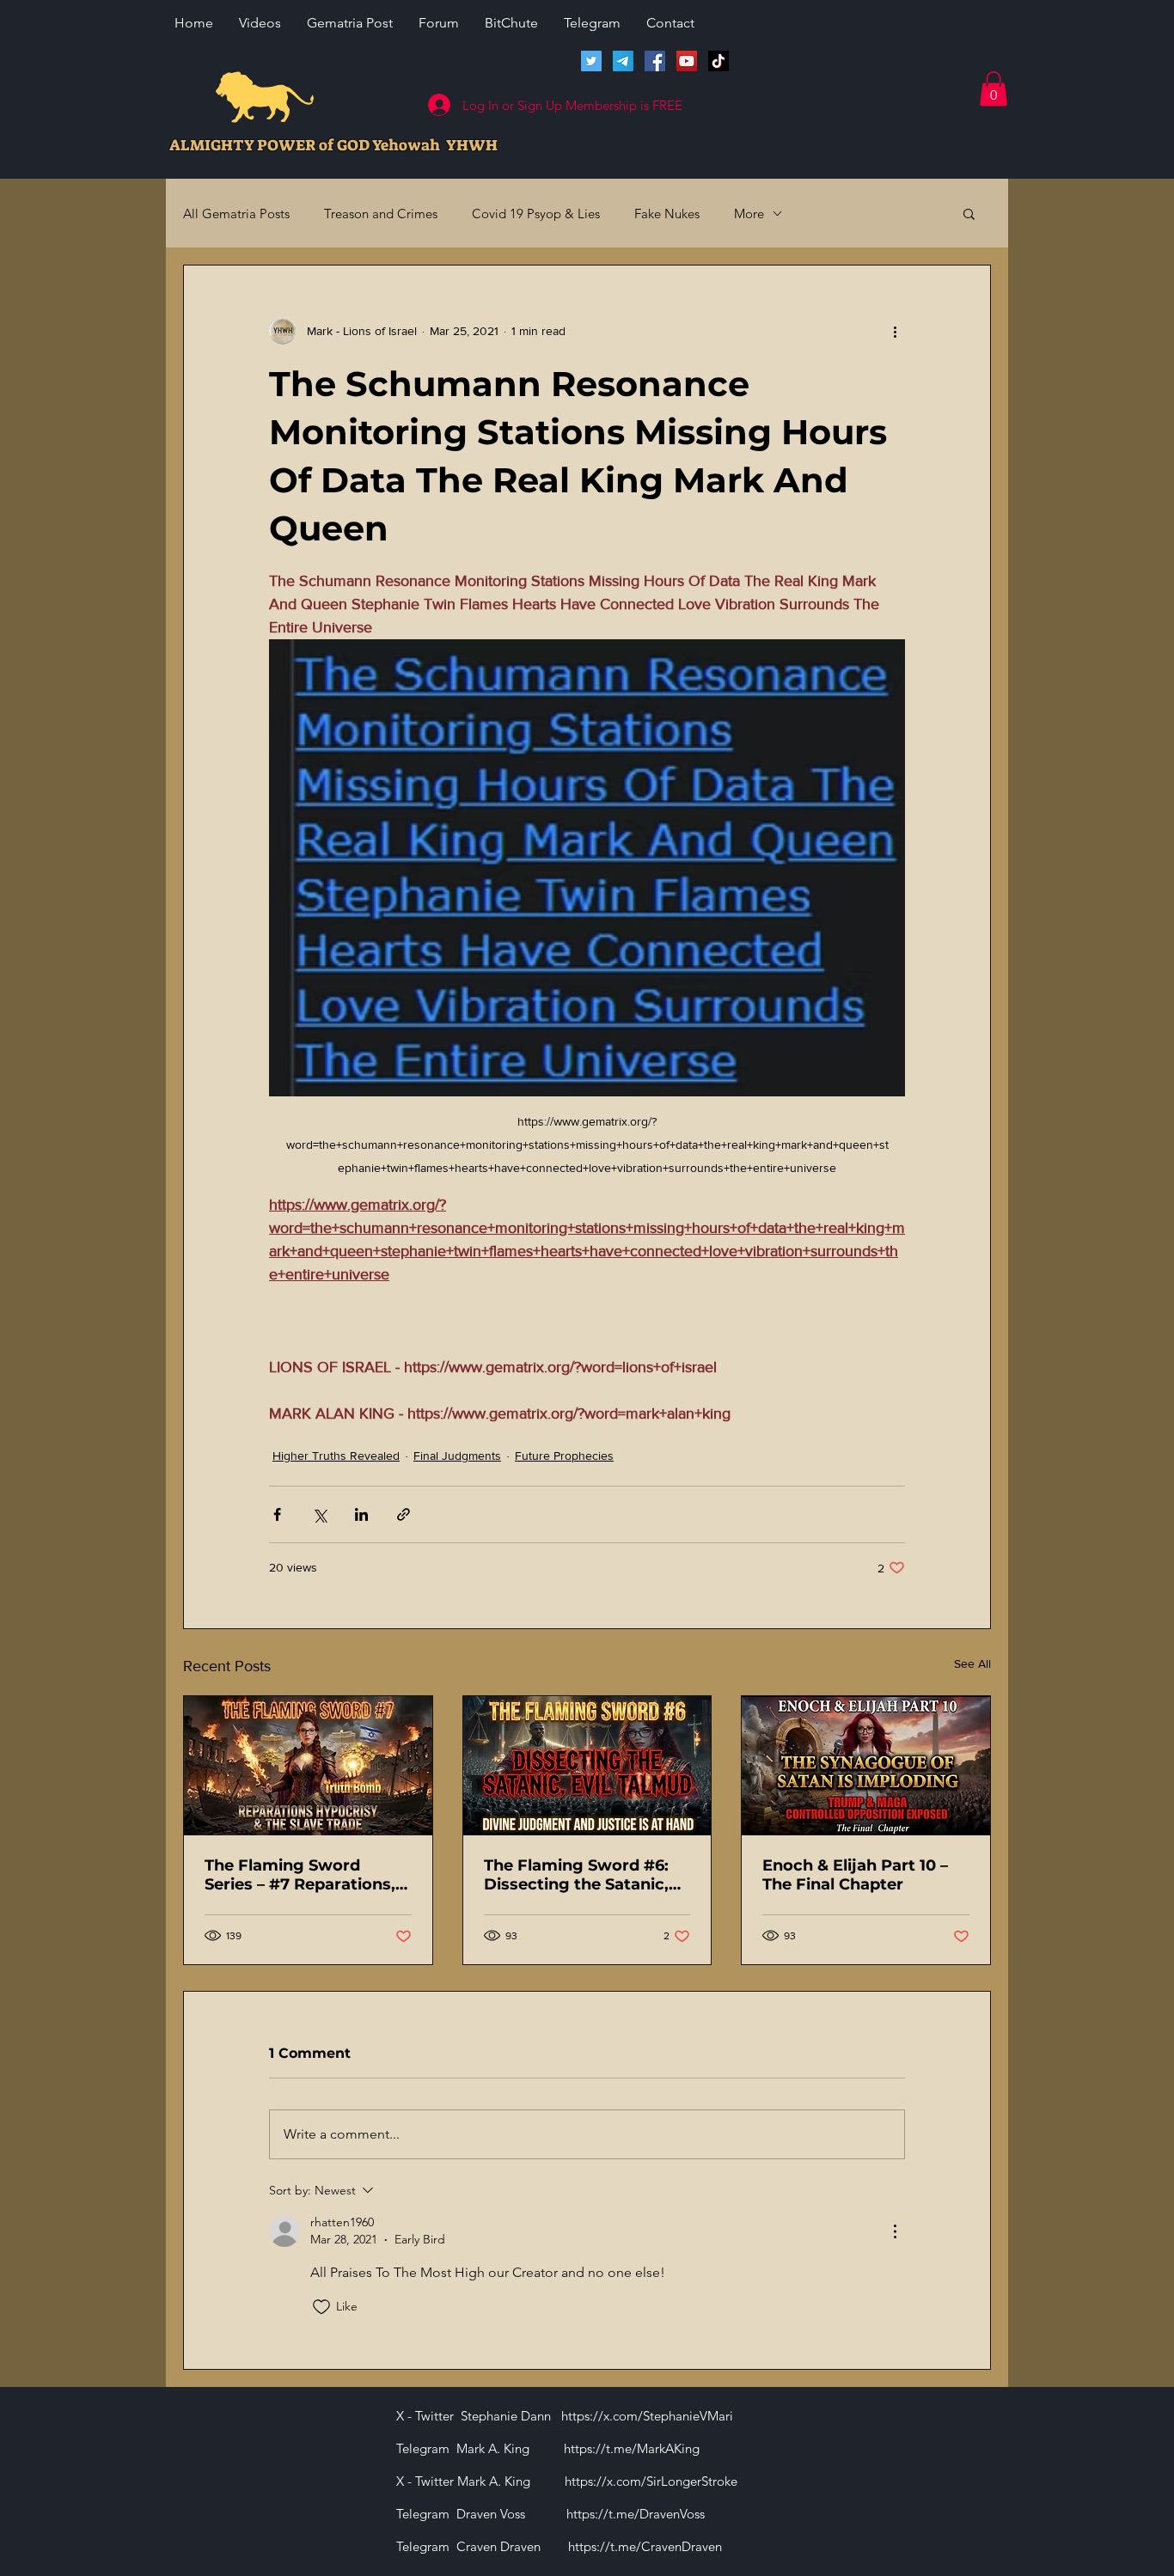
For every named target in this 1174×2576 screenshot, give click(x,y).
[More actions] (895, 331)
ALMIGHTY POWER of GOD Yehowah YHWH (333, 145)
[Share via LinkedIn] (361, 1514)
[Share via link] (404, 1514)
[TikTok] (718, 61)
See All (972, 1663)
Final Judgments (457, 1456)
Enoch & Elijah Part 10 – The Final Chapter (855, 1875)
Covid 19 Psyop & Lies (536, 214)
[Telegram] (623, 61)
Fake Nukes (667, 214)
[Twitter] (591, 61)
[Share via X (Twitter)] (319, 1514)
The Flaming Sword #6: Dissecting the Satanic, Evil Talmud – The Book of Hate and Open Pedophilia (587, 1875)
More (749, 214)
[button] (994, 89)
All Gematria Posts (236, 214)
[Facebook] (655, 61)
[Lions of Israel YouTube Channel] (687, 61)
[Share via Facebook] (277, 1514)
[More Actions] (895, 2231)
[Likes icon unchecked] (321, 2307)
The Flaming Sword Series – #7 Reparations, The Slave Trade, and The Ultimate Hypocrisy (303, 1875)
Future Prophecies (564, 1456)
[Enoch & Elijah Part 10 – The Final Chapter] (866, 1766)
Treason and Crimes (381, 214)
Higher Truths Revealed (336, 1456)
